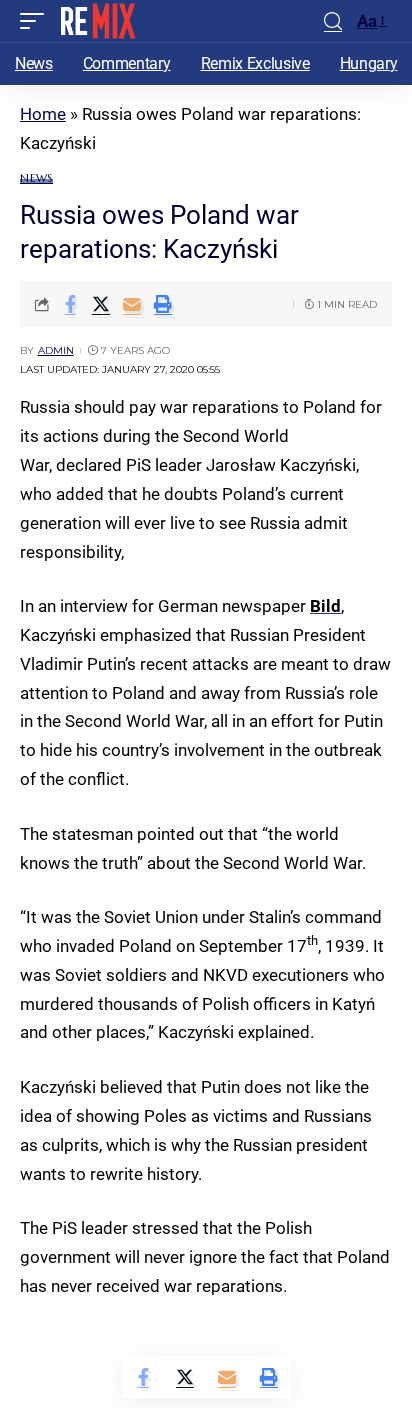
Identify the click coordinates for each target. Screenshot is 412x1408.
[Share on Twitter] (101, 304)
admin (56, 350)
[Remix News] (96, 21)
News (36, 178)
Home (43, 114)
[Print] (163, 304)
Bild (325, 606)
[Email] (132, 304)
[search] (333, 21)
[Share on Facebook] (70, 304)
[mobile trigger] (37, 21)
